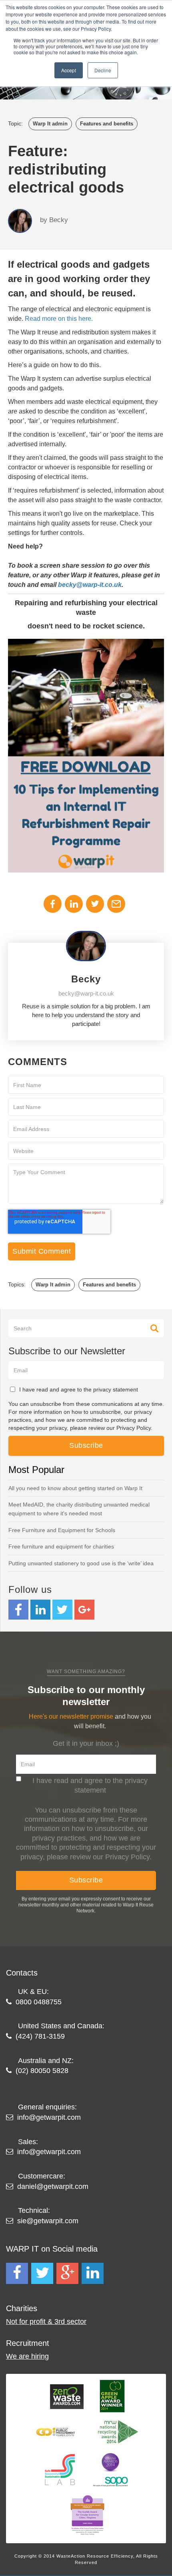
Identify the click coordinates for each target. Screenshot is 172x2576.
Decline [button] (103, 70)
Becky (59, 220)
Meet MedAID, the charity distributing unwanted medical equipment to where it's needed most (79, 1509)
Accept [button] (69, 70)
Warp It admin (50, 124)
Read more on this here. (59, 319)
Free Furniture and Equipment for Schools (62, 1530)
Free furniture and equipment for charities (61, 1546)
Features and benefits (107, 124)
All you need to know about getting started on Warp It (75, 1488)
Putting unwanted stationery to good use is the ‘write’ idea (81, 1563)
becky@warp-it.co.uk (90, 585)
